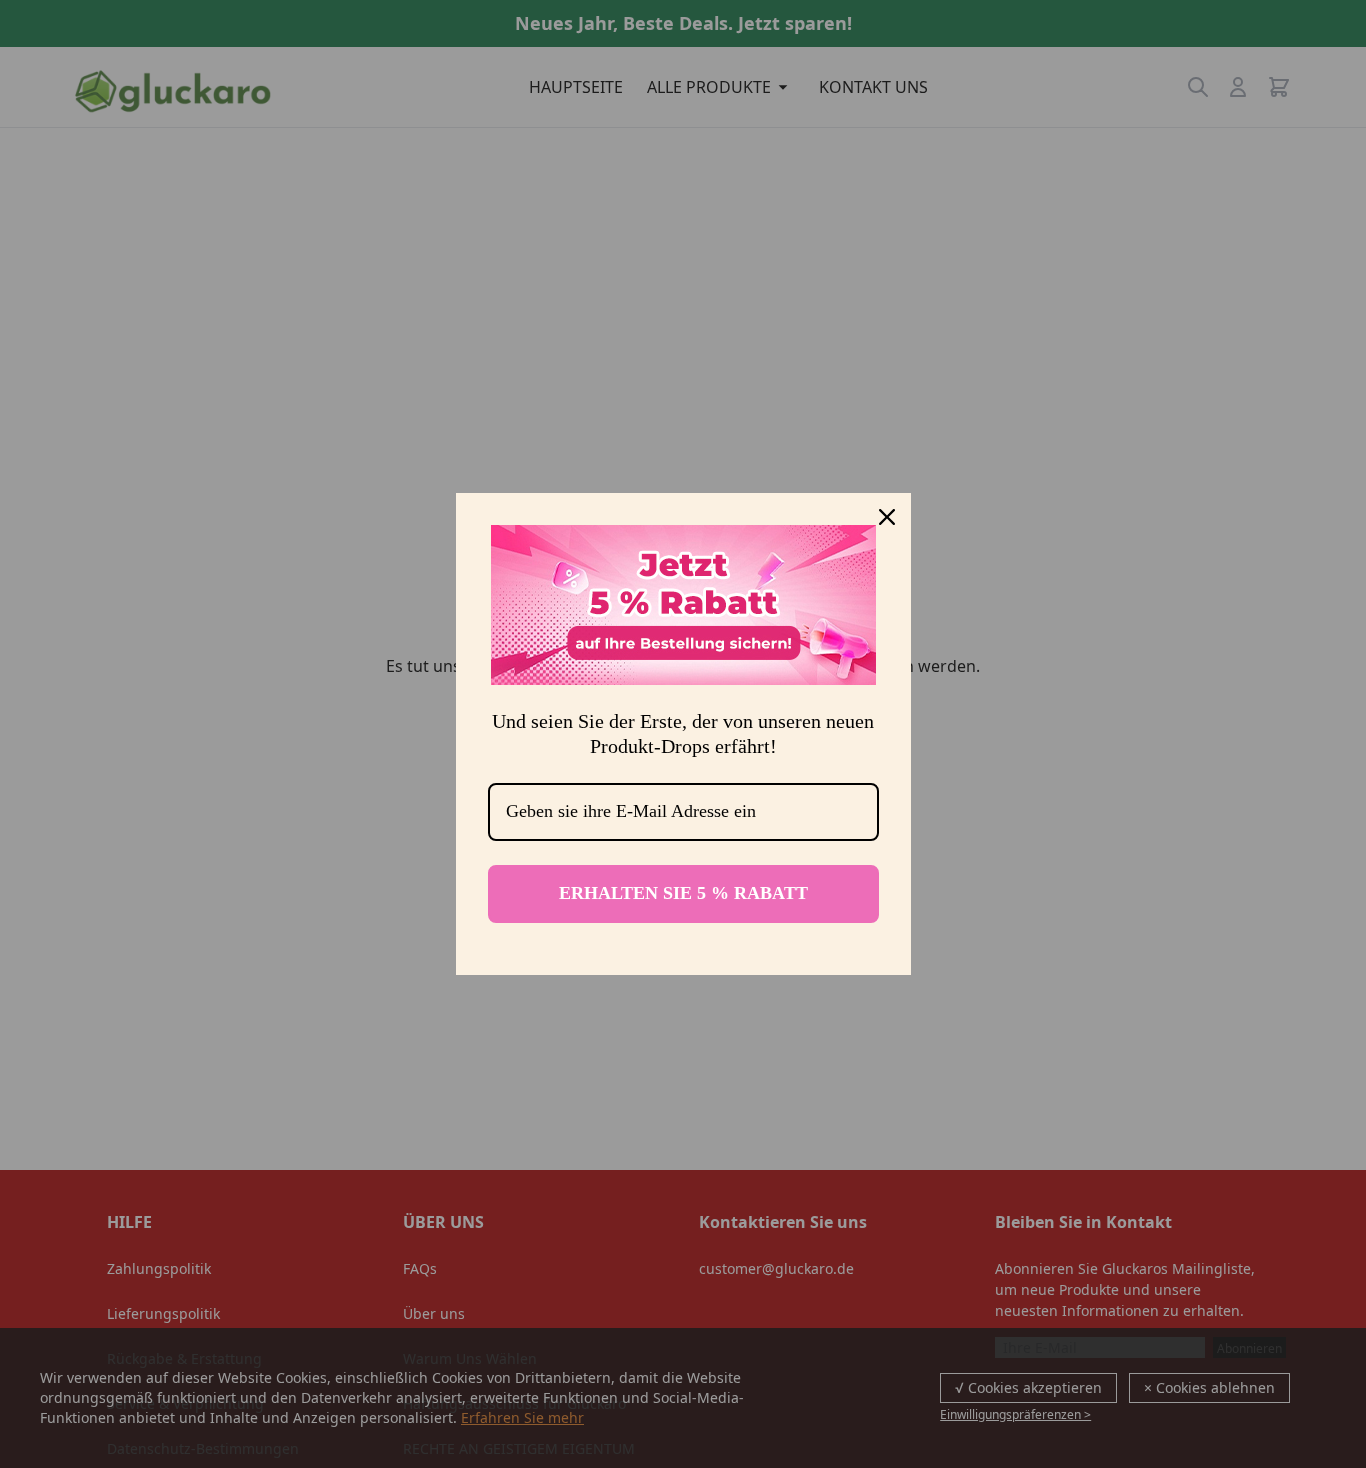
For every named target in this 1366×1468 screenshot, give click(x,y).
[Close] (887, 517)
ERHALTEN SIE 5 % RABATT (683, 893)
